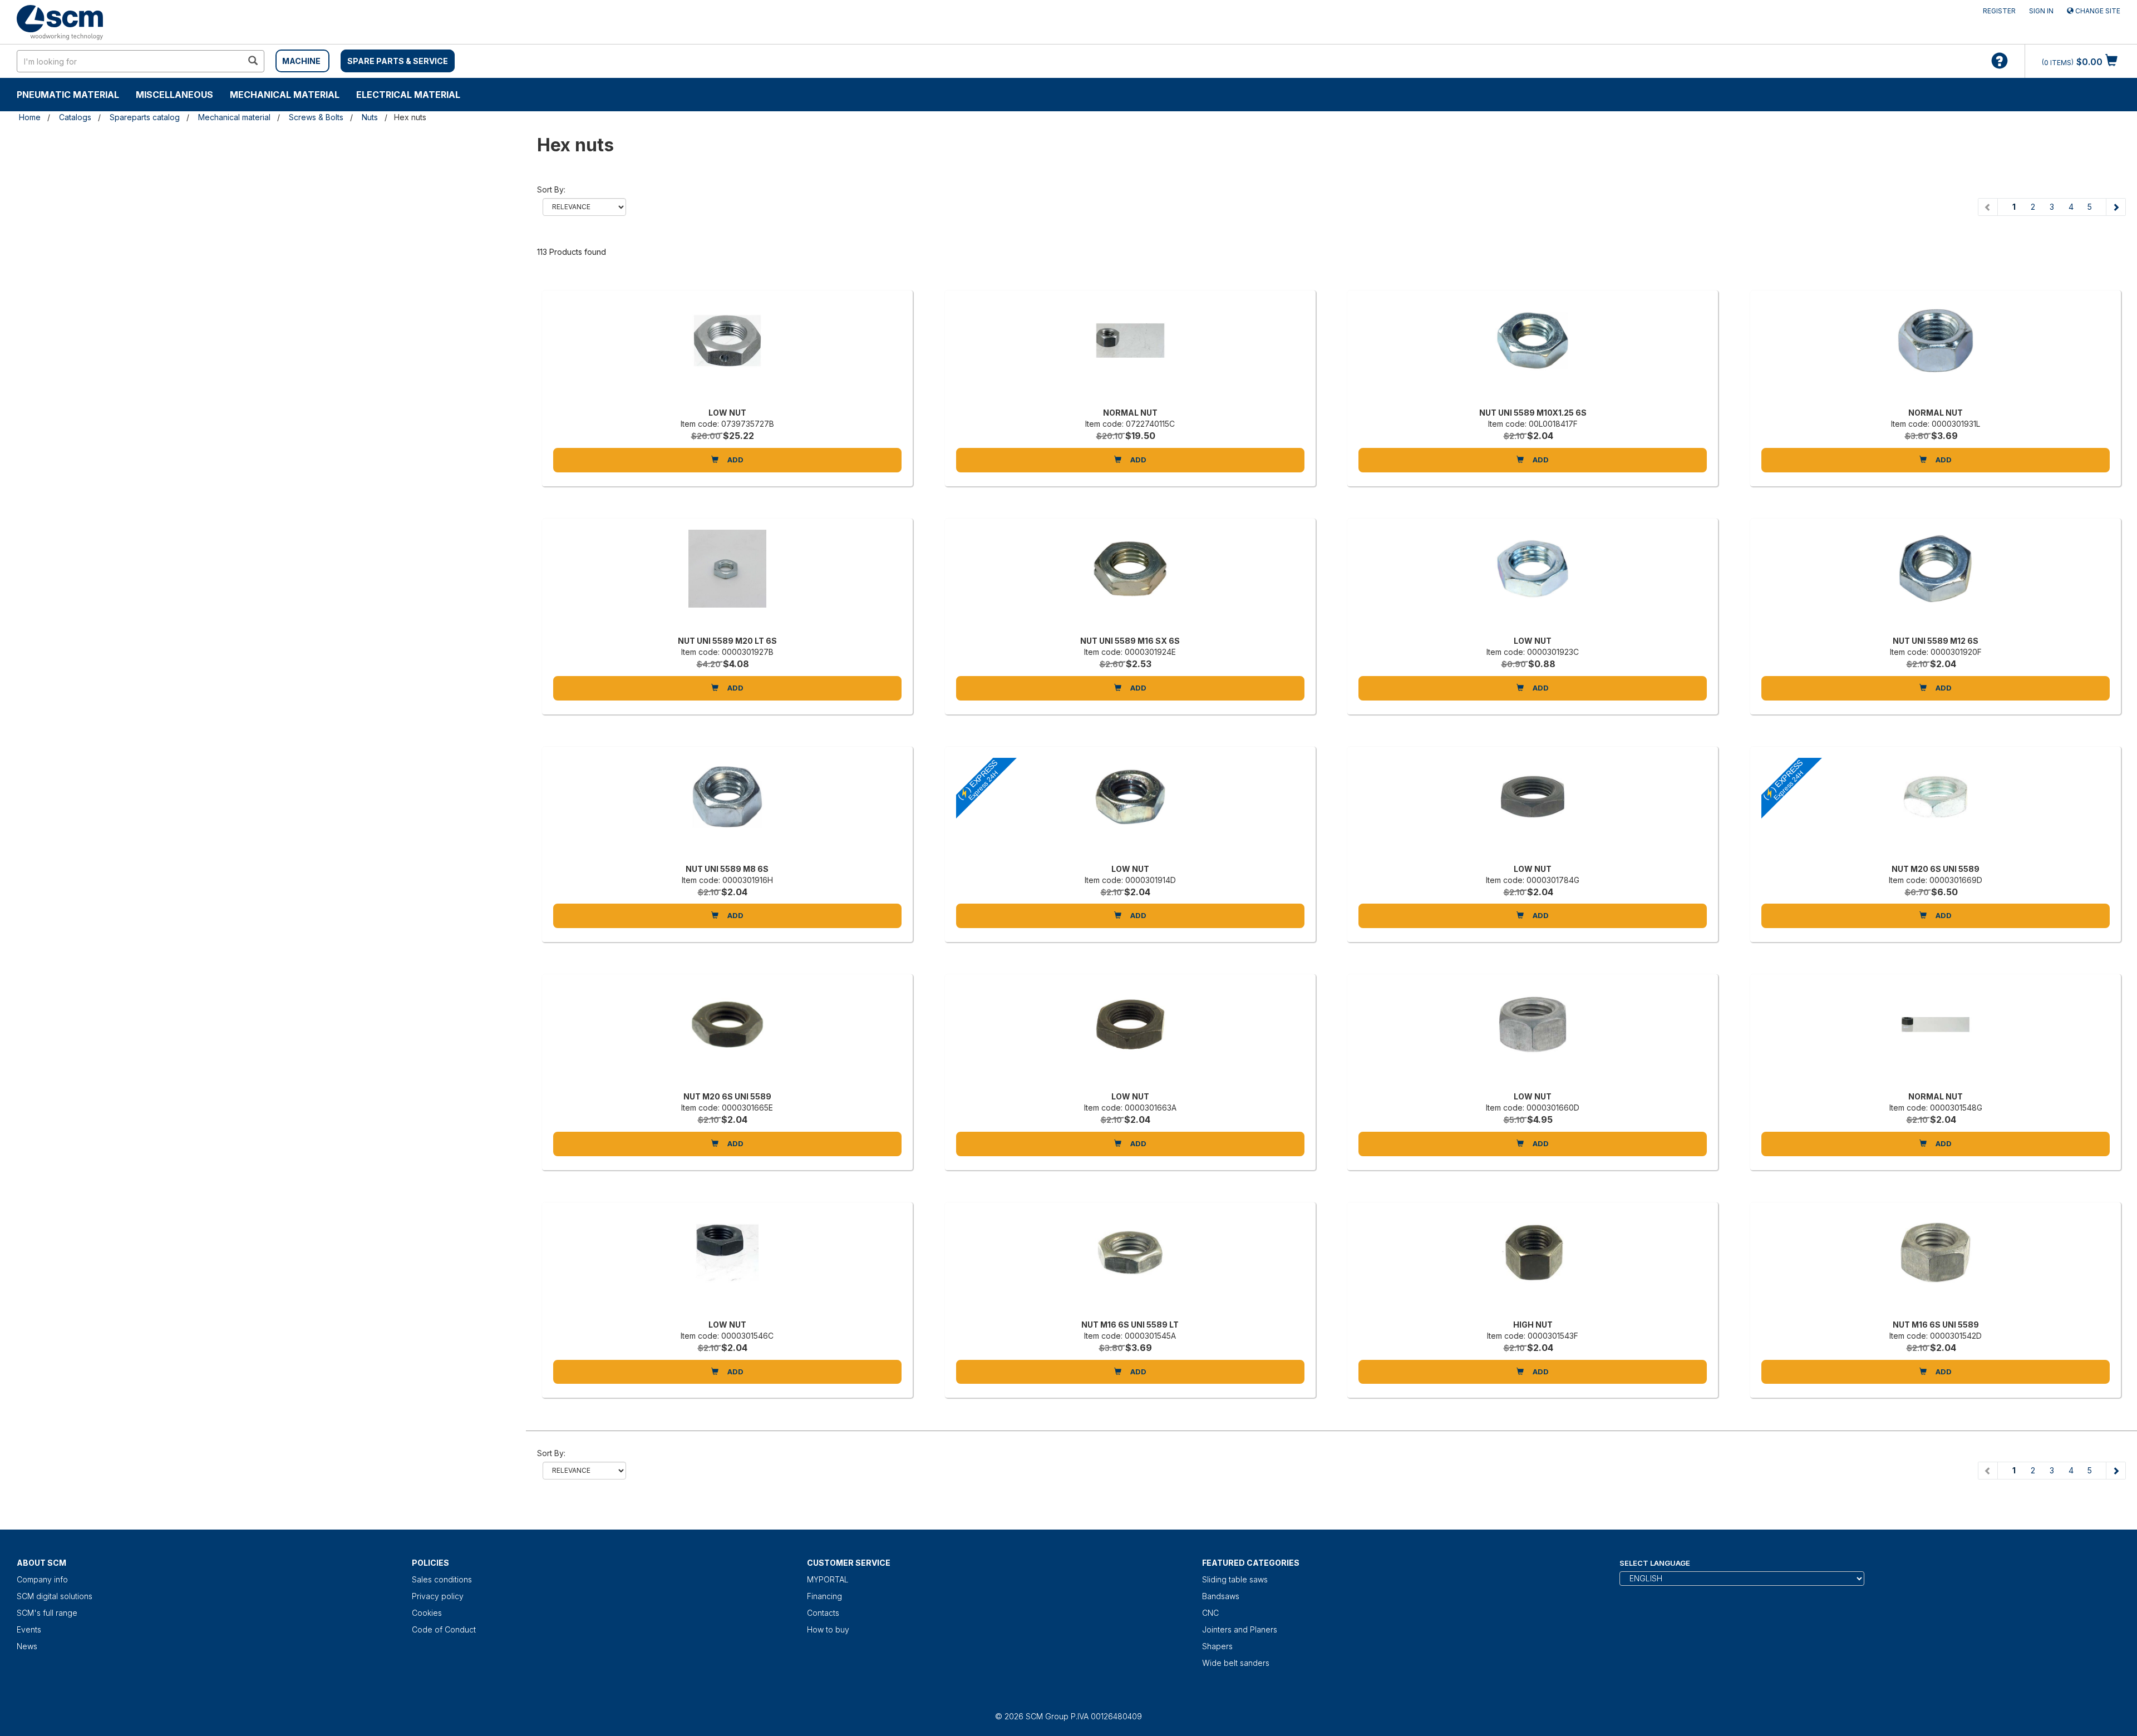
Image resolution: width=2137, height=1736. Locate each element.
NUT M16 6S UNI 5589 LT (1130, 1325)
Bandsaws (1221, 1596)
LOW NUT (727, 413)
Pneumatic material (68, 95)
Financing (824, 1596)
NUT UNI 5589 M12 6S (1936, 641)
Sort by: (551, 189)
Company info (42, 1579)
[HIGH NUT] (1533, 1264)
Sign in (2041, 11)
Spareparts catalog (145, 117)
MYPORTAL (828, 1579)
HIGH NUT (1533, 1325)
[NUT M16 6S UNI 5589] (1936, 1264)
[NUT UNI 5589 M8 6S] (727, 808)
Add (735, 460)
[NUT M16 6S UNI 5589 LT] (1130, 1264)
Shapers (1217, 1646)
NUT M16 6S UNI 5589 (1936, 1325)
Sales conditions (442, 1579)
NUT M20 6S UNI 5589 (1936, 869)
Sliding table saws (1235, 1579)
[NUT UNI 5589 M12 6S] (1936, 580)
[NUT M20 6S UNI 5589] (727, 1035)
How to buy (828, 1629)
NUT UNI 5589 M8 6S (727, 869)
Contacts (823, 1613)
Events (29, 1629)
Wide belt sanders (1236, 1663)
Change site (2097, 11)
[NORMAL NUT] (1130, 352)
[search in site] (253, 61)
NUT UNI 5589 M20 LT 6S (727, 641)
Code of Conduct (444, 1629)
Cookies (427, 1613)
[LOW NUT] (727, 352)
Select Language (1655, 1563)
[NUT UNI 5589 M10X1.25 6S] (1533, 352)
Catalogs (75, 117)
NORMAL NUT (1130, 413)
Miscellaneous (174, 95)
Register (1999, 11)
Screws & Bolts (316, 117)
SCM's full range (47, 1613)
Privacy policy (438, 1596)
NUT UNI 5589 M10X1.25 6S (1533, 413)
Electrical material (408, 95)
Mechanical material (285, 95)
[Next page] (2116, 207)
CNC (1210, 1613)
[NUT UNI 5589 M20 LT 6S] (727, 580)
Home (30, 117)
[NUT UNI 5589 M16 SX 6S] (1130, 580)
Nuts (370, 117)
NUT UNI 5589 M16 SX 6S (1130, 641)
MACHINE (301, 61)
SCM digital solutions (55, 1596)
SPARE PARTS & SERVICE (398, 61)
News (27, 1646)
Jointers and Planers (1240, 1629)
